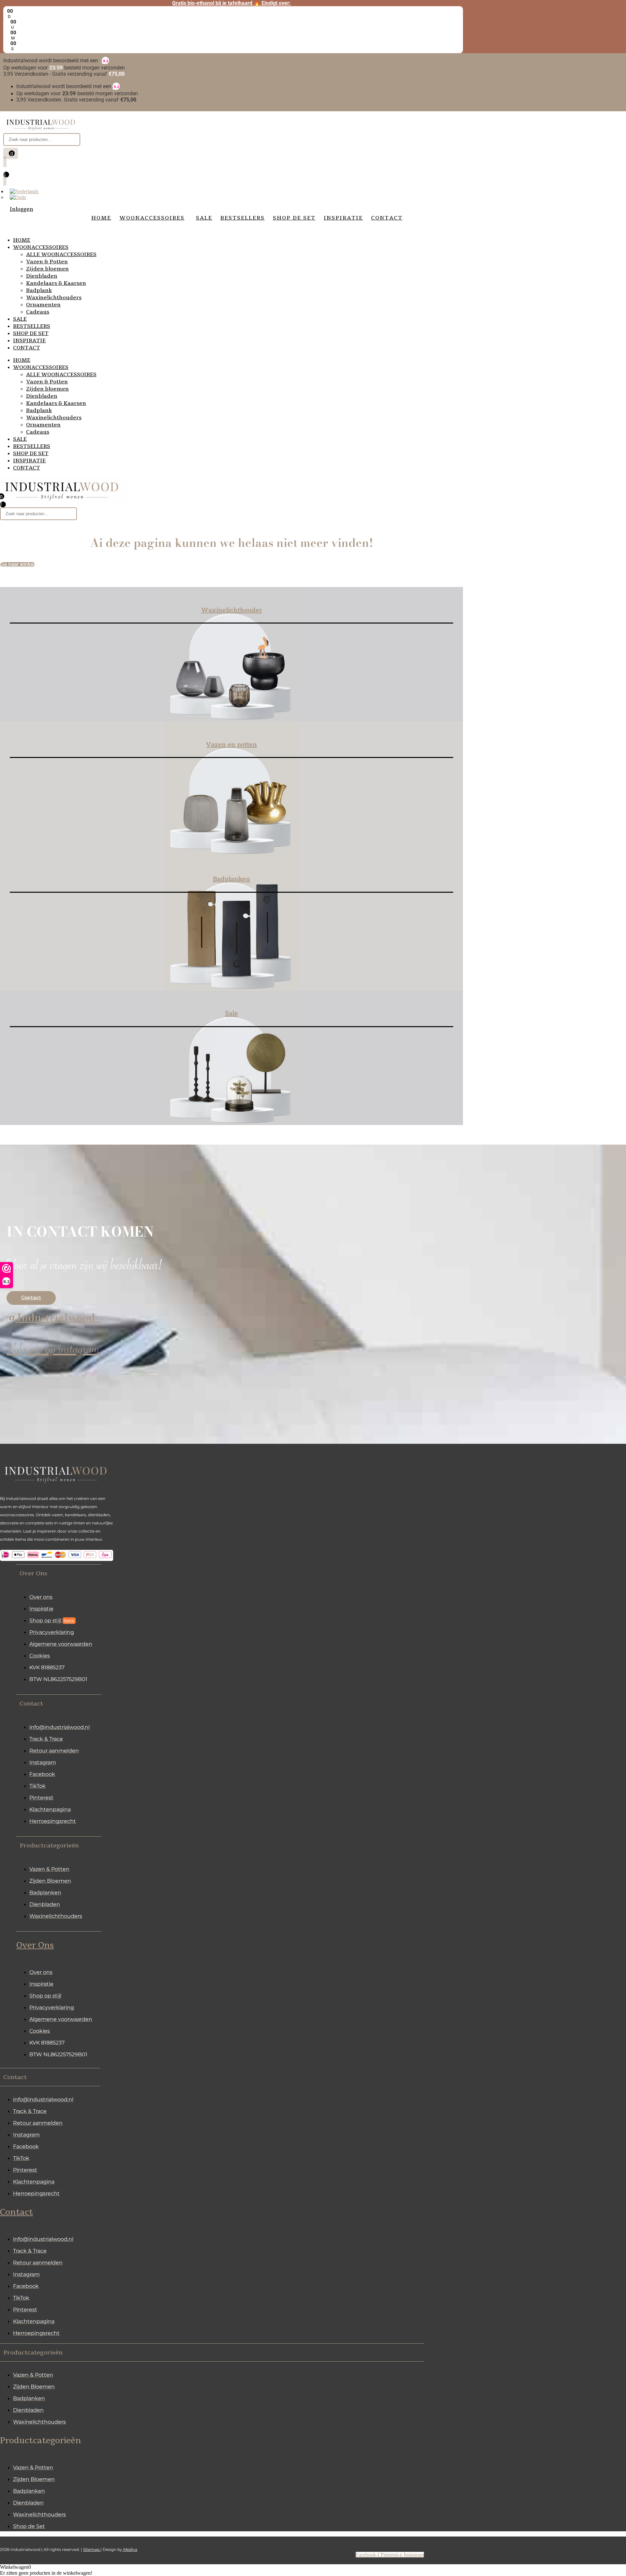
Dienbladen (42, 276)
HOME (22, 240)
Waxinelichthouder (232, 610)
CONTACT (27, 348)
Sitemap (92, 2549)
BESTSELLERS (32, 326)
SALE (20, 319)
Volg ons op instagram (53, 1351)
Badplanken (231, 879)
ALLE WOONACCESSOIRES (61, 255)
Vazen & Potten (47, 262)
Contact (16, 2212)
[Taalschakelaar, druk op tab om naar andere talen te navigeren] (24, 191)
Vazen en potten (231, 744)
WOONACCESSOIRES (41, 247)
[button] (59, 1573)
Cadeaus (38, 312)
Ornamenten (43, 305)
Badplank (39, 290)
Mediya (130, 2549)
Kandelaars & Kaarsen (56, 283)
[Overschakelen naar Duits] (18, 197)
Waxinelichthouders (54, 298)
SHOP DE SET (31, 333)
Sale (231, 1013)
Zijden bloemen (47, 269)
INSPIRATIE (29, 341)
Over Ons (35, 1945)
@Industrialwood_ (54, 1317)
